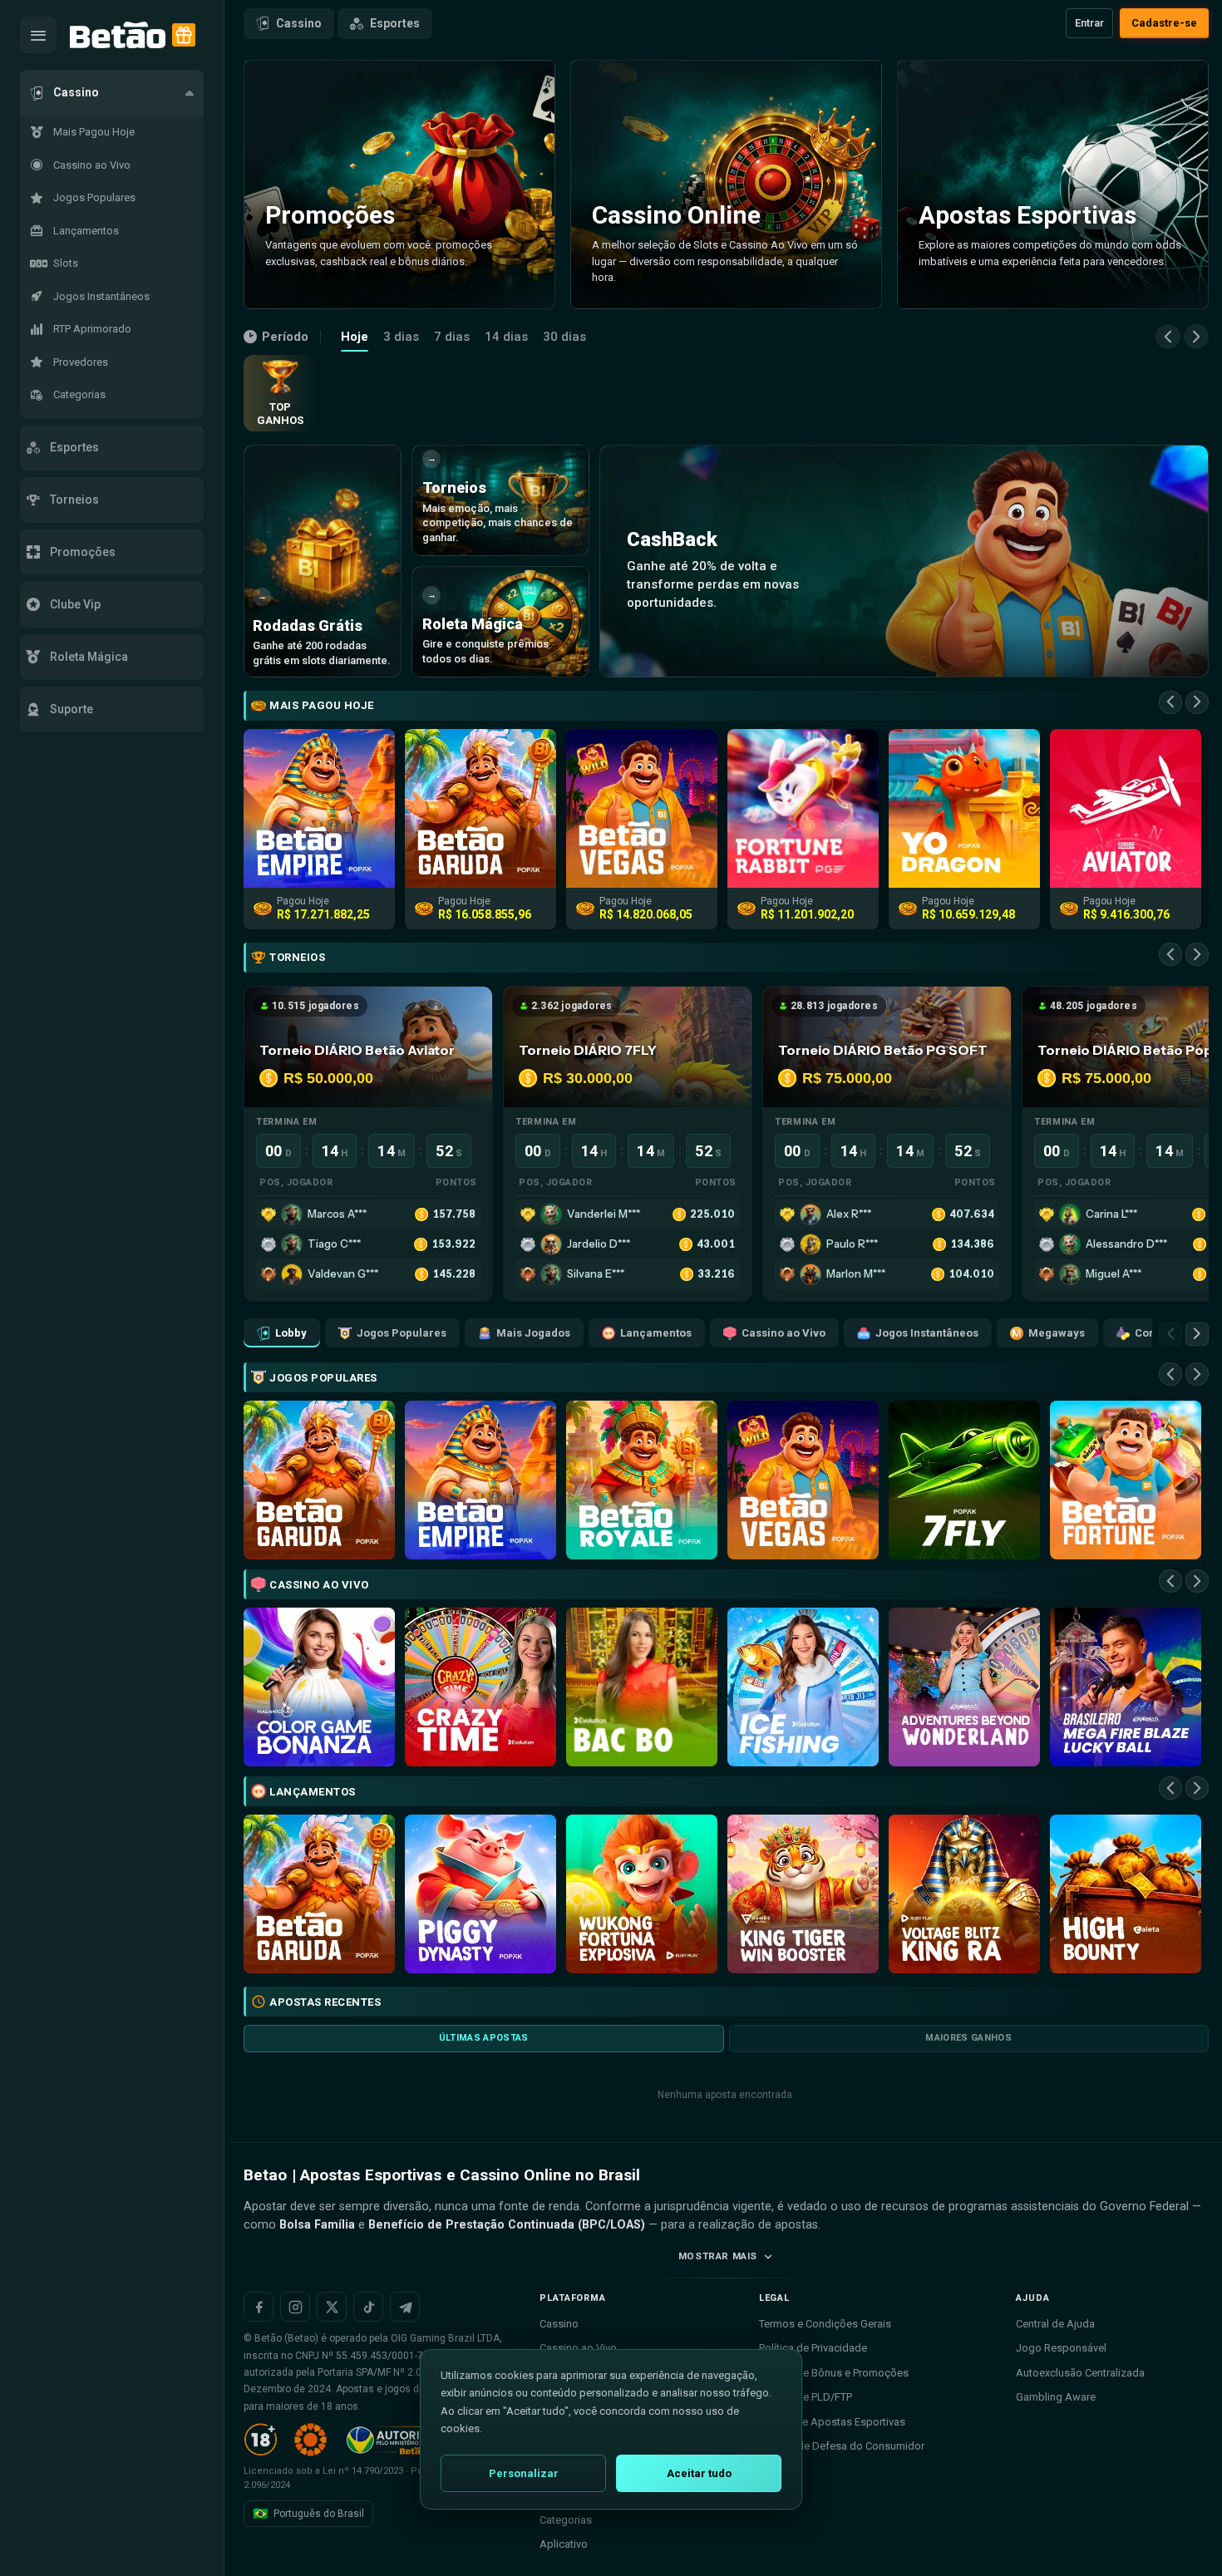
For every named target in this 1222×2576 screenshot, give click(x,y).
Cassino (299, 23)
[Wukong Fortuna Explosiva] (642, 1894)
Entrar (1089, 23)
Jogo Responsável (1061, 2348)
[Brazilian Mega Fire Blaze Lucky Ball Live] (1126, 1687)
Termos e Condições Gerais (825, 2324)
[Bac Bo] (642, 1687)
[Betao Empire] (480, 1480)
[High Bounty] (1126, 1894)
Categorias (566, 2520)
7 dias (452, 337)
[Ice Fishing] (803, 1687)
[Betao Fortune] (1126, 1480)
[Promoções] (184, 35)
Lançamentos (656, 1333)
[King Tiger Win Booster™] (803, 1894)
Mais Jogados (533, 1333)
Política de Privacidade (813, 2348)
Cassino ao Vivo (783, 1333)
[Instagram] (295, 2307)
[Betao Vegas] (803, 1480)
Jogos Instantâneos (927, 1333)
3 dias (401, 337)
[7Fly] (964, 1480)
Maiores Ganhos (968, 2038)
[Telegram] (405, 2307)
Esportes (395, 23)
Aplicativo (564, 2544)
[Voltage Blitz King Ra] (964, 1894)
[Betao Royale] (642, 1480)
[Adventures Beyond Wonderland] (964, 1687)
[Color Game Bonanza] (319, 1687)
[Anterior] (1168, 337)
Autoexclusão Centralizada (1080, 2373)
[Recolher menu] (38, 35)
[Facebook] (259, 2307)
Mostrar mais (718, 2256)
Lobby (291, 1333)
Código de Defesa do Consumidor (842, 2446)
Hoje (355, 337)
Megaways (1057, 1333)
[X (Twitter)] (332, 2307)
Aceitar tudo (699, 2473)
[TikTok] (368, 2307)
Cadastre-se (1164, 23)
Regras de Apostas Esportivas (832, 2422)
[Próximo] (1196, 337)
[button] (112, 93)
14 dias (506, 337)
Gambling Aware (1056, 2397)
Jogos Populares (402, 1333)
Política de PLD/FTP (806, 2397)
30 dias (564, 337)
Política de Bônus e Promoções (834, 2373)
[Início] (118, 35)
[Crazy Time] (480, 1687)
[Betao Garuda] (319, 1480)
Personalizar (524, 2473)
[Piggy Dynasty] (480, 1894)
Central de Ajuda (1055, 2324)
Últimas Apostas (484, 2038)
